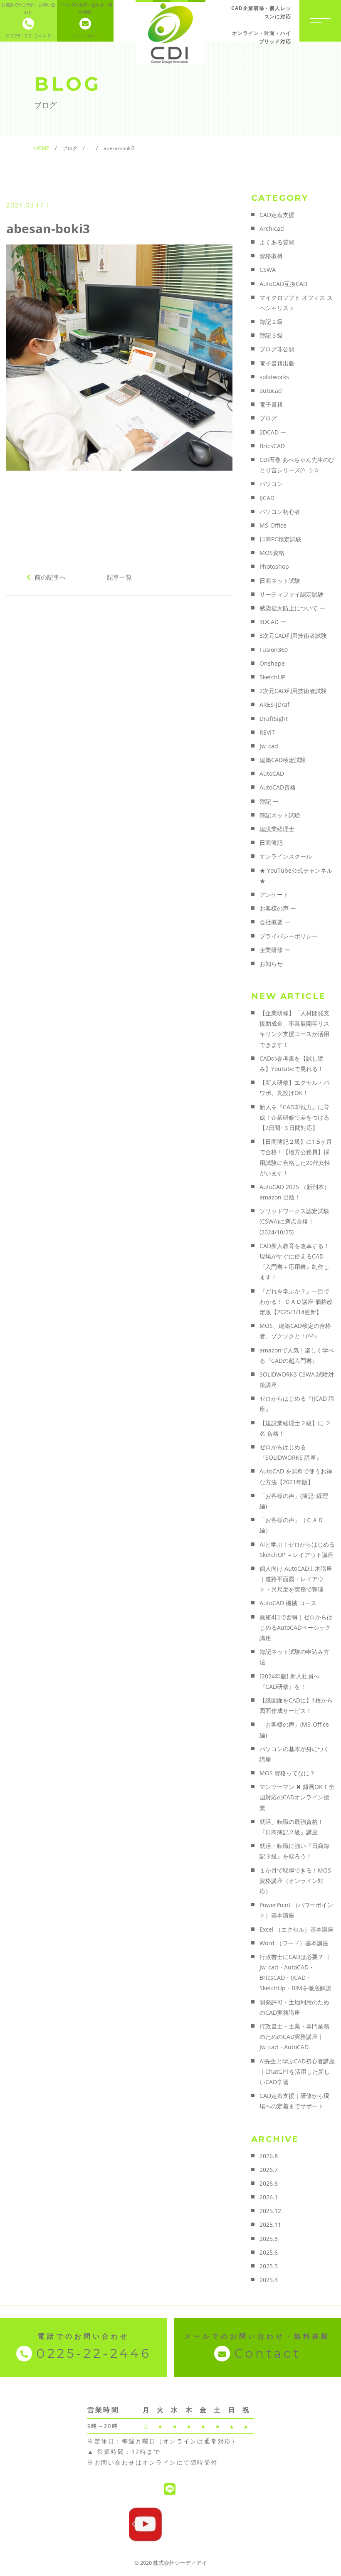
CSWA (268, 270)
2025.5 (269, 2266)
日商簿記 (271, 843)
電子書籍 (271, 404)
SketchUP (272, 677)
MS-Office (273, 525)
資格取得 (271, 256)
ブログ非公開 (277, 349)
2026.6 (269, 2183)
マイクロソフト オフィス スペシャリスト (296, 303)
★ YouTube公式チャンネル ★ (296, 876)
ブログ (268, 418)
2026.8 (269, 2156)
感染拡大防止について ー (292, 608)
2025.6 (269, 2252)
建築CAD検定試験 (283, 760)
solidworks (274, 377)
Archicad (272, 228)
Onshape (272, 663)
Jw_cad (269, 746)
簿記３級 (271, 335)
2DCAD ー (273, 432)
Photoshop (274, 566)
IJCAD (267, 498)
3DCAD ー (273, 622)
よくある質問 (277, 242)
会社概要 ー (275, 922)
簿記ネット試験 (280, 815)
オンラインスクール (286, 856)
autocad (271, 391)
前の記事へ (50, 577)
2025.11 (270, 2224)
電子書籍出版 (277, 363)
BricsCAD (272, 446)
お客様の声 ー (278, 908)
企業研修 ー (275, 950)
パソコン (271, 484)
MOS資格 (272, 553)
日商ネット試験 (280, 581)
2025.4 (269, 2280)
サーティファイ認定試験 (292, 594)
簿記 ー (269, 801)
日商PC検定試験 (280, 539)
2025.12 (270, 2211)
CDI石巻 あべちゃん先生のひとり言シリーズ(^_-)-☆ (297, 465)
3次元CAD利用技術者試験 (293, 635)
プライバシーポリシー (289, 936)
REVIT (267, 732)
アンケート (274, 894)
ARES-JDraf (274, 704)
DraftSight (274, 719)
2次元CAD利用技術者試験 (293, 691)
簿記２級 (271, 322)
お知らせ (271, 964)
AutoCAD (272, 774)
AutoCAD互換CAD (283, 284)
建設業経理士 (277, 829)
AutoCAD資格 (278, 787)
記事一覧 (119, 577)
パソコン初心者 (280, 512)
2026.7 (269, 2170)
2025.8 (269, 2239)
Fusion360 (274, 650)
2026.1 (269, 2197)
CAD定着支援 (277, 215)
